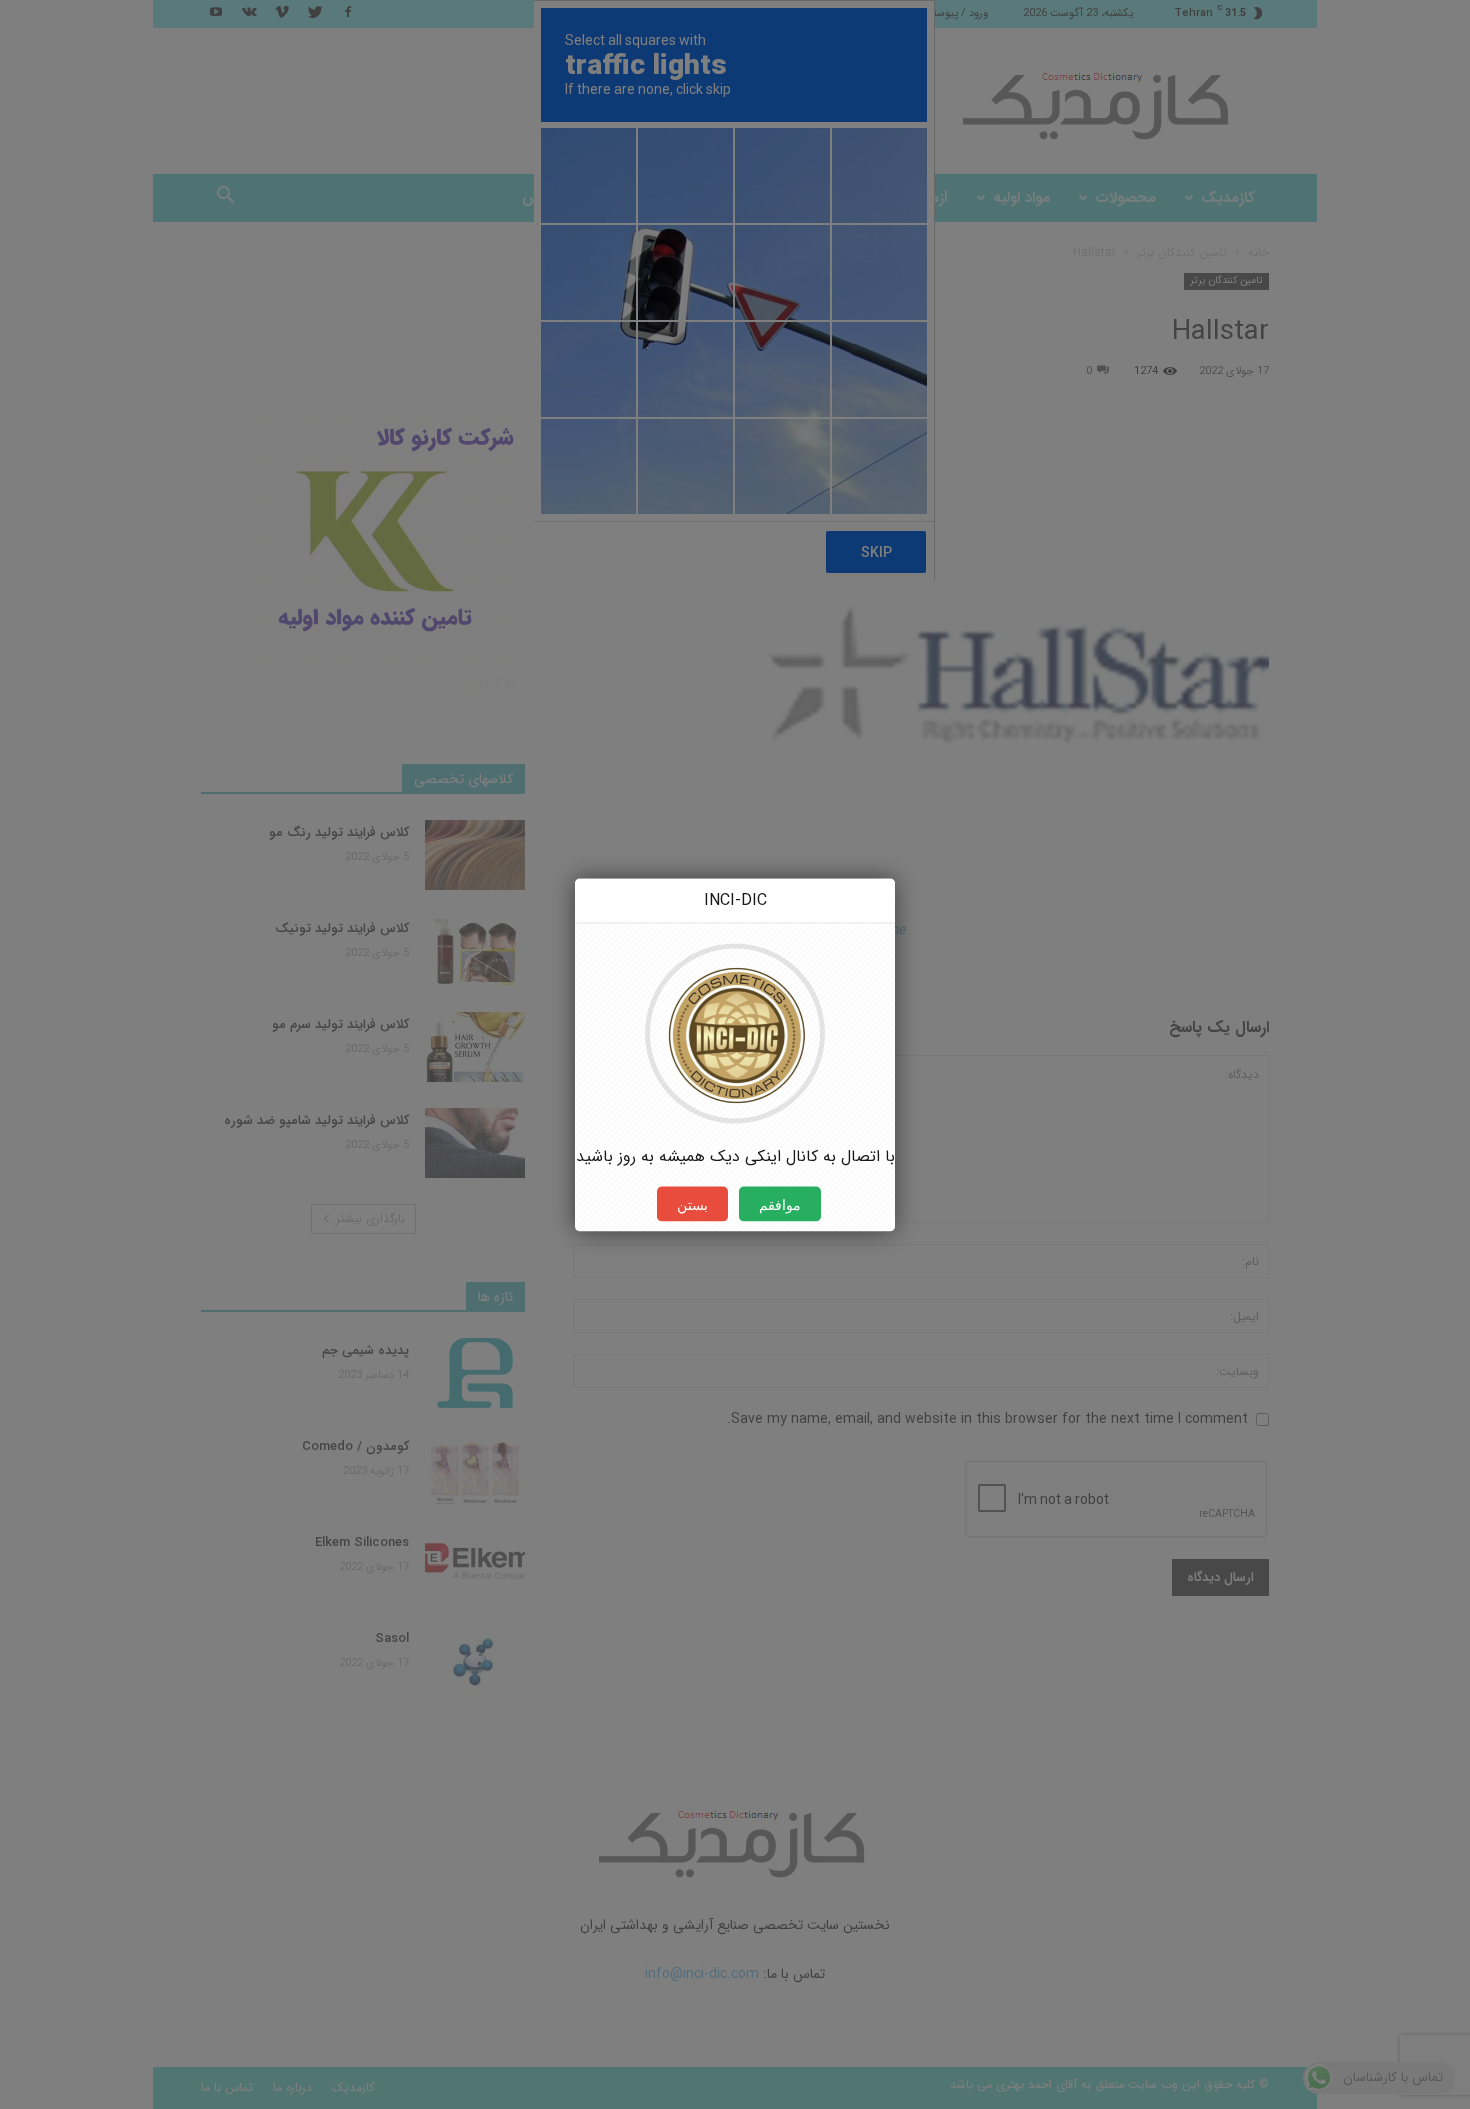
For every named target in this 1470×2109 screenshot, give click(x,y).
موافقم (780, 1203)
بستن (692, 1203)
